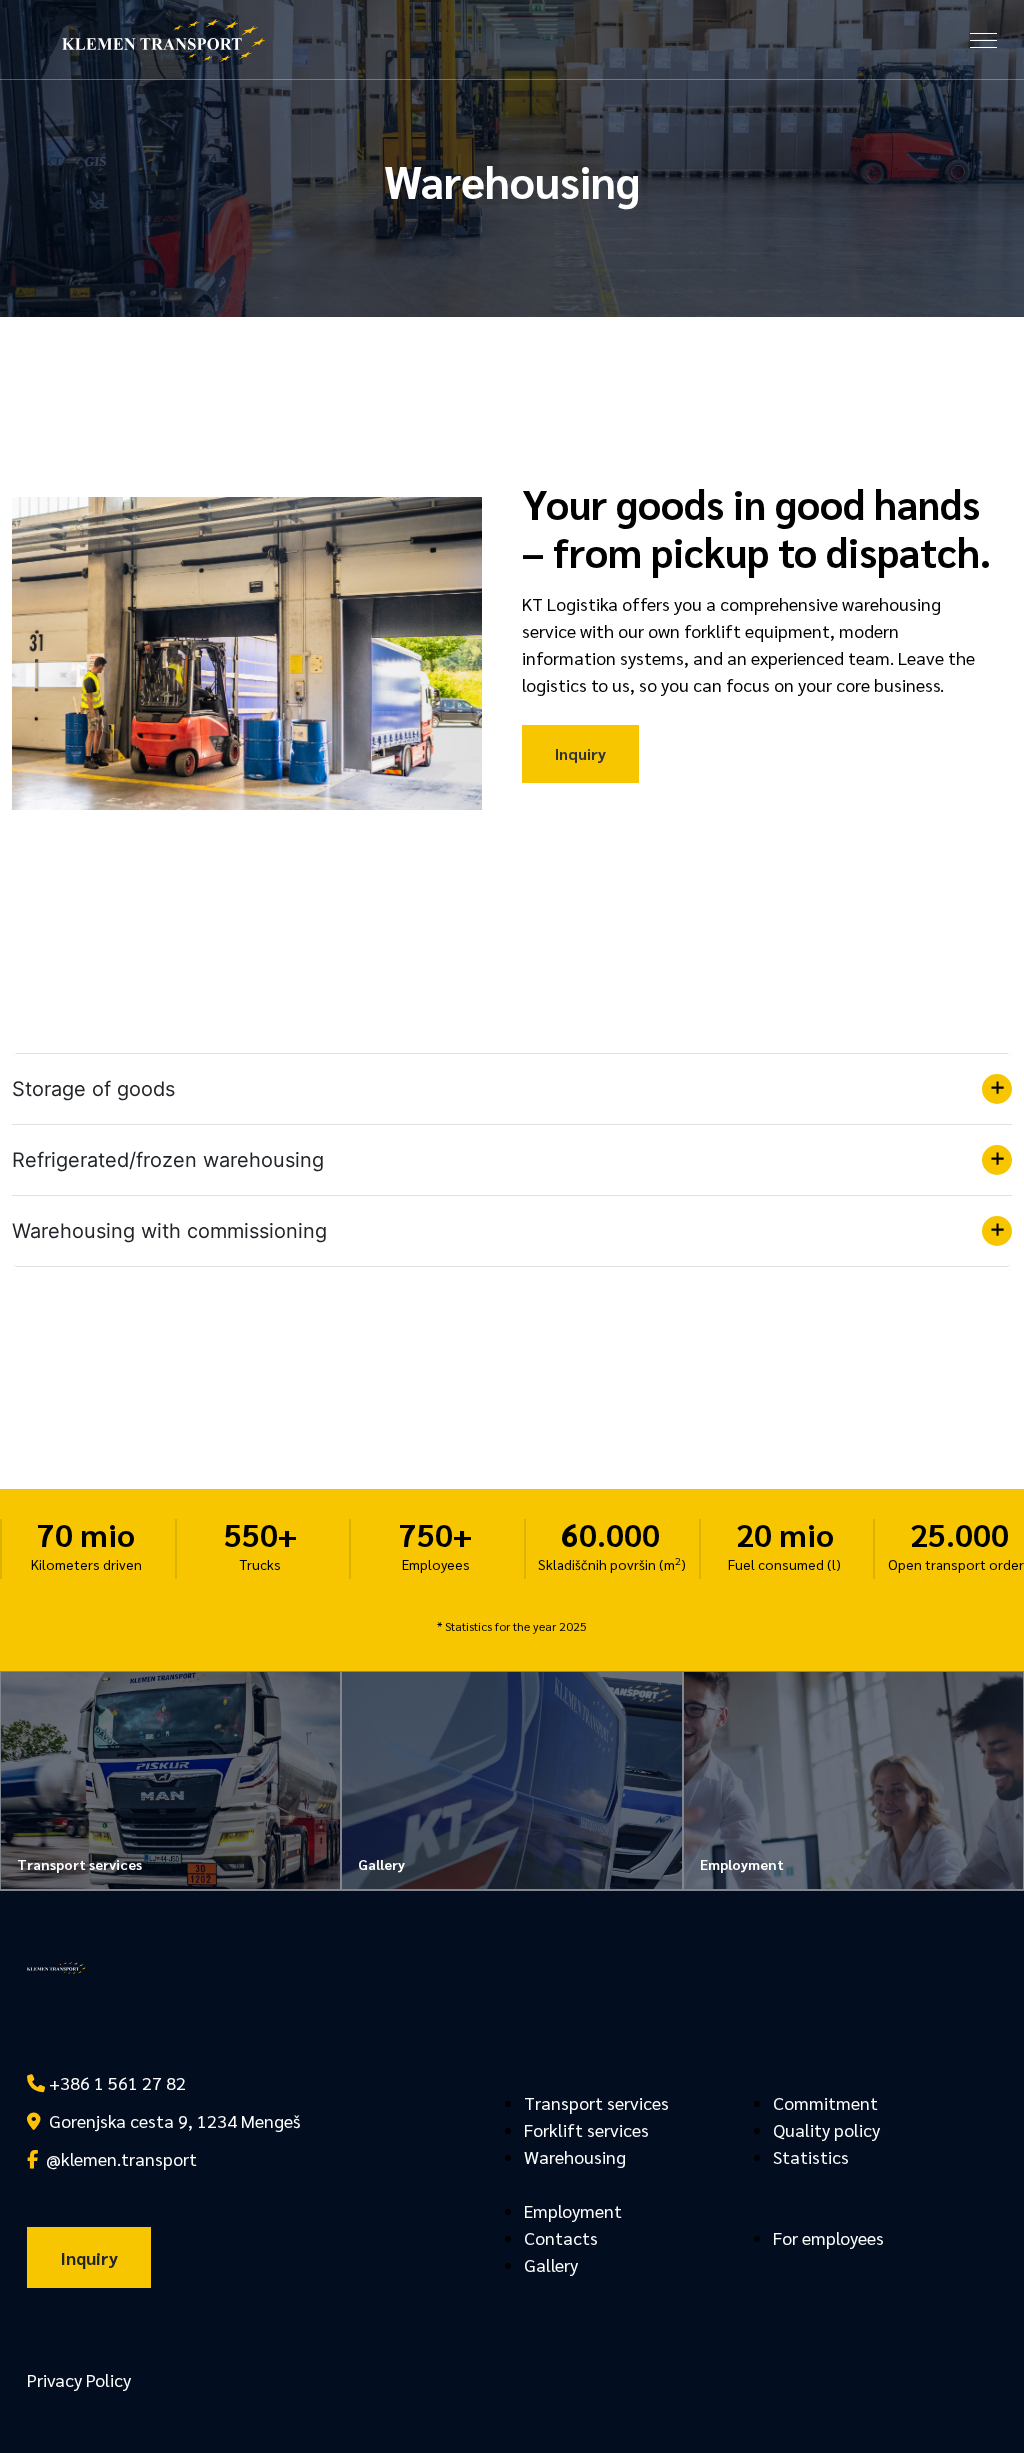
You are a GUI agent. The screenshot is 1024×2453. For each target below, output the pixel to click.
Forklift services (586, 2129)
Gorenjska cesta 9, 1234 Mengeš (170, 2120)
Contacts (561, 2237)
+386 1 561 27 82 (115, 2082)
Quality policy (826, 2129)
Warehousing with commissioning (169, 1231)
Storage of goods (93, 1089)
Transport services (596, 2102)
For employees (828, 2237)
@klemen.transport (117, 2158)
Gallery (551, 2264)
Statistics (811, 2156)
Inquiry (580, 753)
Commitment (825, 2102)
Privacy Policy (79, 2379)
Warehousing (575, 2156)
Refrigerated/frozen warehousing (168, 1160)
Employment (573, 2210)
